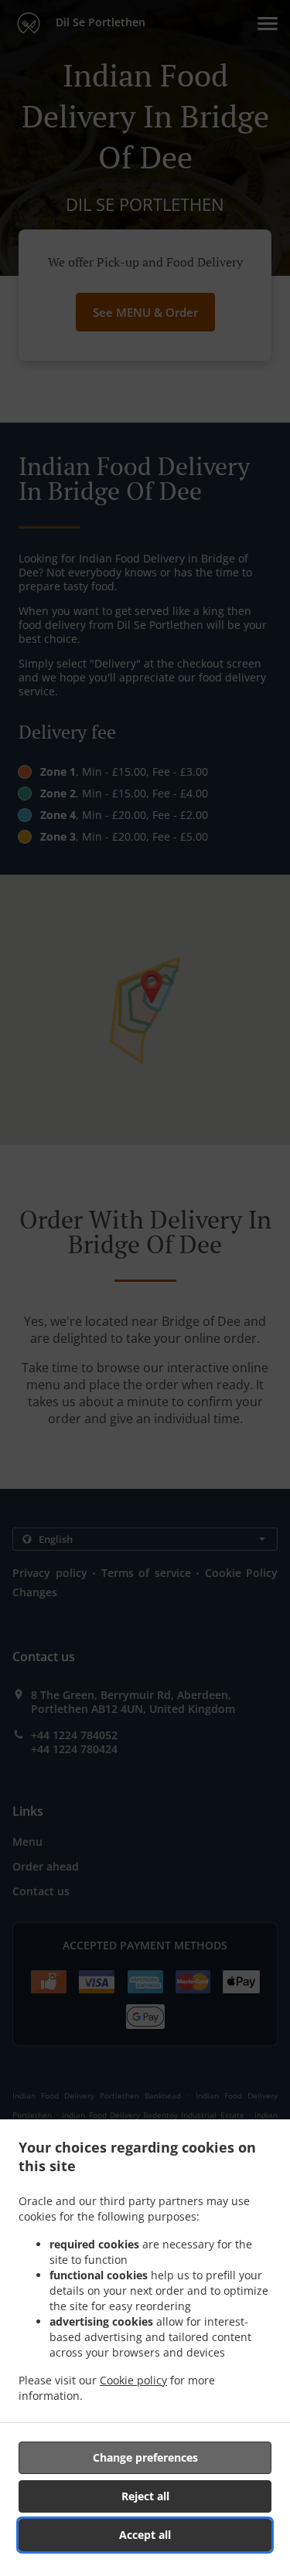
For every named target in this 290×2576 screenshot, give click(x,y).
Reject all (145, 2496)
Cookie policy (133, 2380)
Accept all (145, 2535)
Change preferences (145, 2457)
